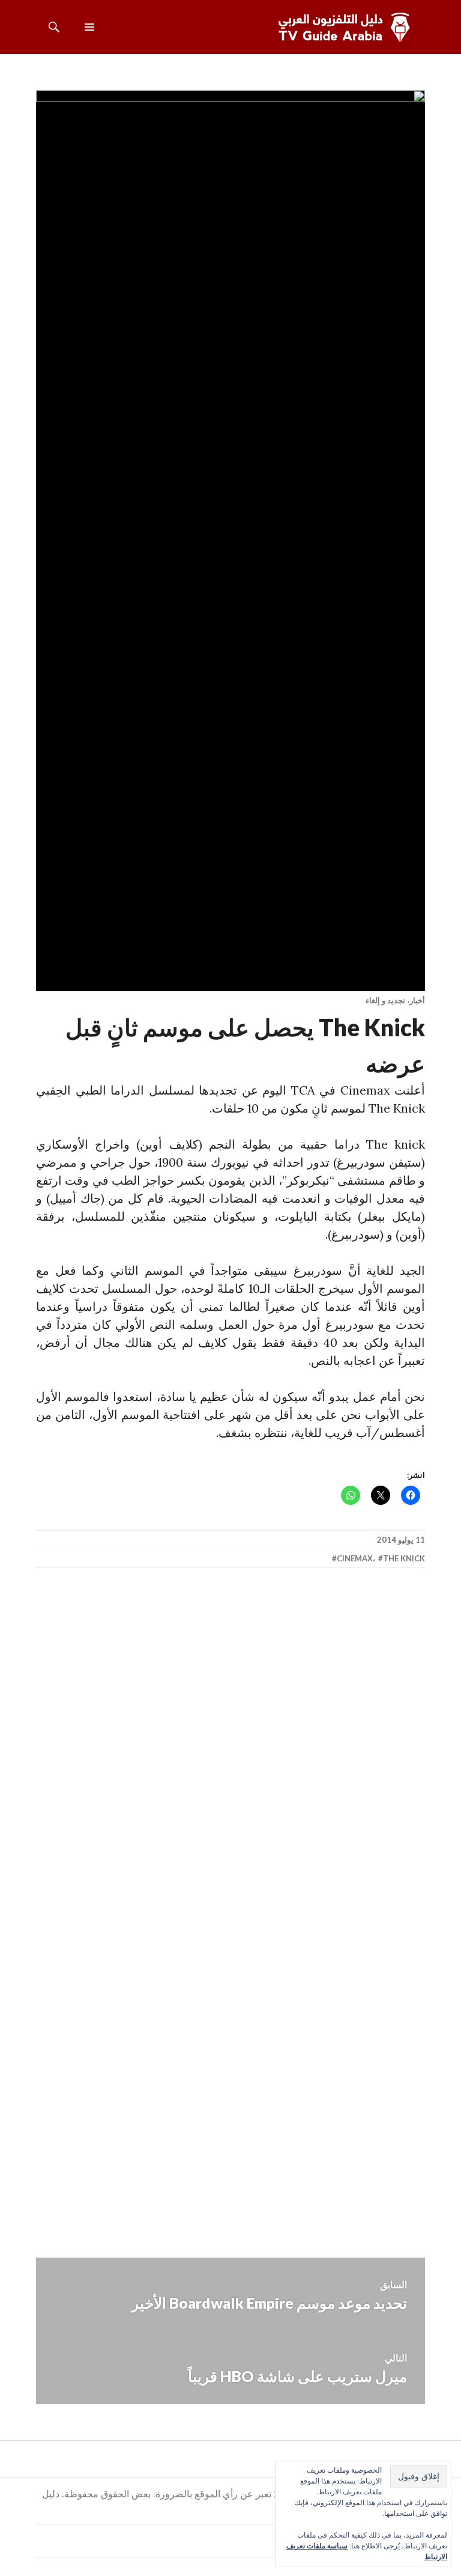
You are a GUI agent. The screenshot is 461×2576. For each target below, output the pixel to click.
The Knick (404, 1558)
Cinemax (355, 1558)
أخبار (417, 1000)
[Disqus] (230, 1754)
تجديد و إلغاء (385, 1000)
